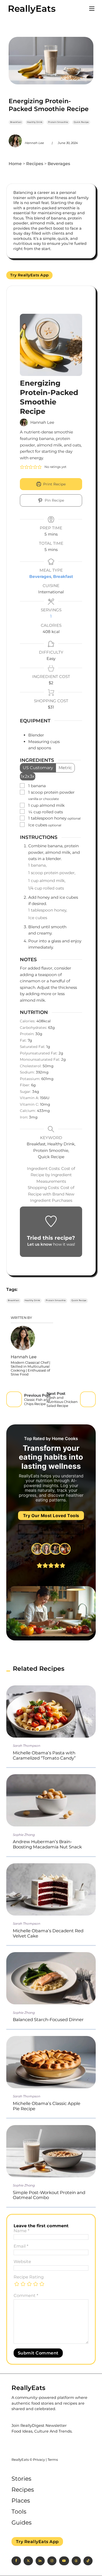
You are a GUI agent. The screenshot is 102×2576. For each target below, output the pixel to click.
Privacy (39, 2460)
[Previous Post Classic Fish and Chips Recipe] (14, 1399)
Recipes (35, 164)
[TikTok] (88, 2561)
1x (23, 776)
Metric (65, 768)
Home (15, 164)
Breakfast (16, 122)
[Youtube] (64, 2561)
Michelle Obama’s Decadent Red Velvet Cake (48, 1933)
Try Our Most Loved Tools (51, 1516)
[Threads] (76, 2561)
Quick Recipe (81, 122)
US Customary (38, 768)
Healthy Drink (35, 122)
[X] (28, 2561)
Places (21, 2501)
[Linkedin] (40, 2561)
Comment (26, 2296)
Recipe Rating (29, 2277)
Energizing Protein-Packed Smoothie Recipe (49, 105)
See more (51, 1529)
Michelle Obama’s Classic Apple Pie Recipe (47, 2106)
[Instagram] (52, 2561)
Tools (19, 2512)
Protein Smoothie (58, 122)
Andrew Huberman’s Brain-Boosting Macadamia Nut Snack (47, 1844)
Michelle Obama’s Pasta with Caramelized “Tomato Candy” (44, 1755)
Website (22, 2262)
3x (32, 776)
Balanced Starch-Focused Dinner (48, 2020)
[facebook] (16, 2561)
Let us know (40, 1244)
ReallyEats (32, 9)
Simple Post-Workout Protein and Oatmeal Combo (49, 2195)
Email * (21, 2246)
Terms (53, 2460)
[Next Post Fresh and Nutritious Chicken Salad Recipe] (88, 1399)
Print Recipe (54, 484)
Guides (22, 2523)
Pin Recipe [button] (54, 500)
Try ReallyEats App (30, 275)
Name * (21, 2231)
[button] (22, 467)
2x (27, 776)
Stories (21, 2479)
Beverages (59, 164)
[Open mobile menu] (92, 9)
